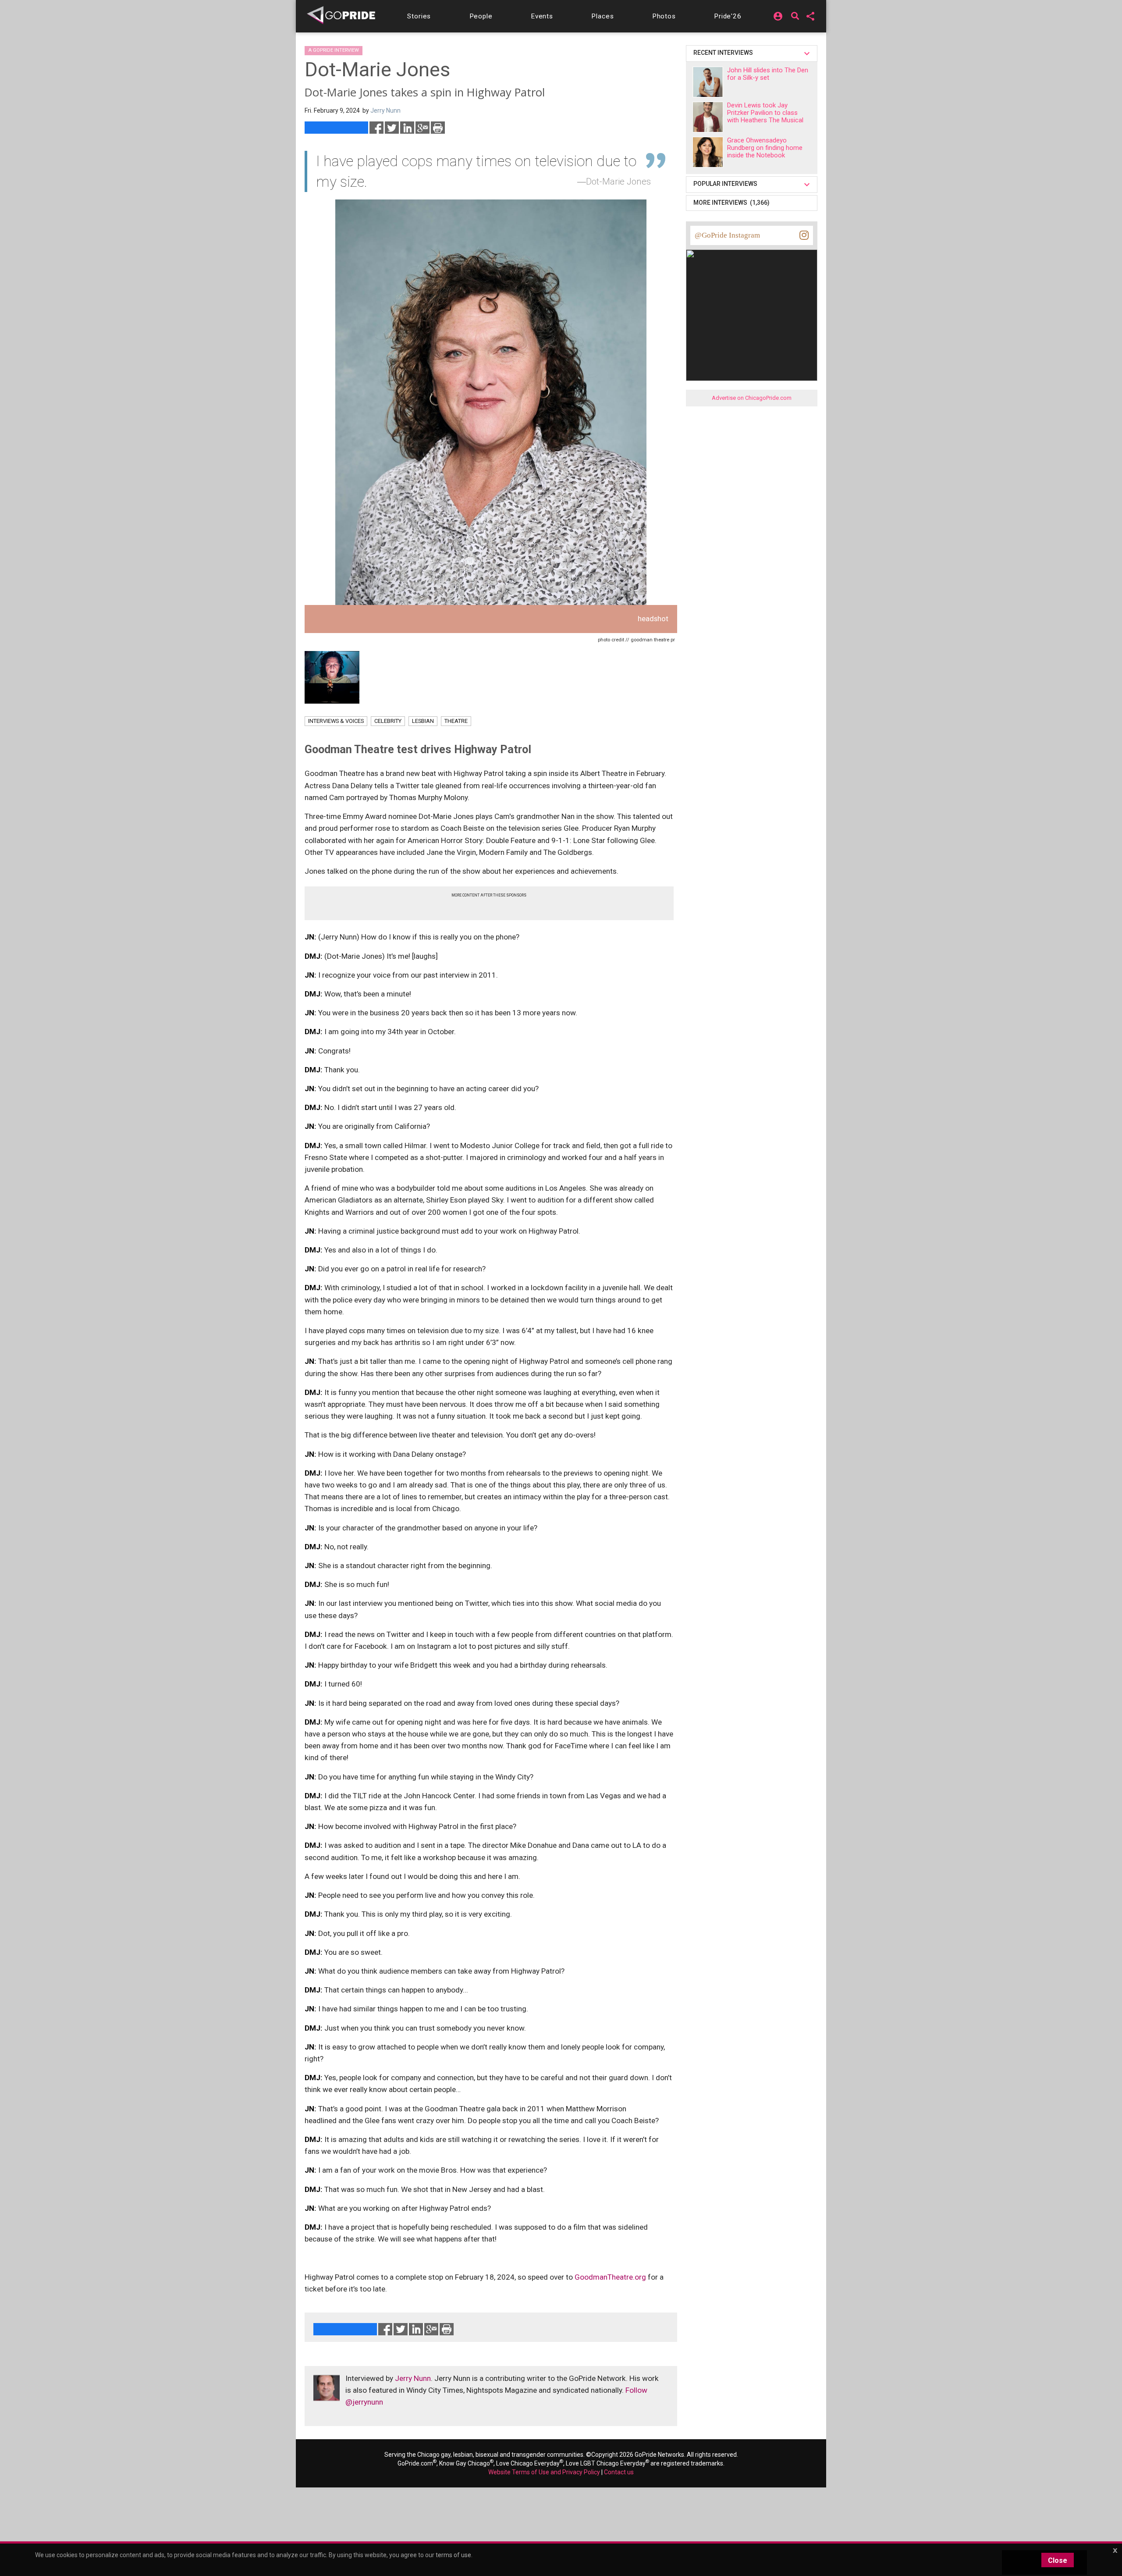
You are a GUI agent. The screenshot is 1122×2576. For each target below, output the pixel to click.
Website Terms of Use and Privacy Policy (544, 2472)
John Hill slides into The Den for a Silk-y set (768, 74)
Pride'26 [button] (728, 16)
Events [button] (542, 16)
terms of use (453, 2555)
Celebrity (388, 721)
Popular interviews (727, 184)
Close (1058, 2560)
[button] (419, 16)
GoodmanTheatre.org (610, 2277)
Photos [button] (664, 16)
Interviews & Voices (336, 721)
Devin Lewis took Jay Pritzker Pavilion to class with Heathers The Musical (765, 113)
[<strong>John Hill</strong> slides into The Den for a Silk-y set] (708, 82)
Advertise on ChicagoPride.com (752, 398)
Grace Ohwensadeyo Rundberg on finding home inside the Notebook (765, 148)
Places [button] (602, 16)
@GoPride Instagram (727, 235)
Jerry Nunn (413, 2378)
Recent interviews (724, 53)
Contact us (619, 2472)
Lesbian (423, 721)
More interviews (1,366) (731, 203)
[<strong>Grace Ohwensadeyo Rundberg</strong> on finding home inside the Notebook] (708, 152)
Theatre (456, 721)
